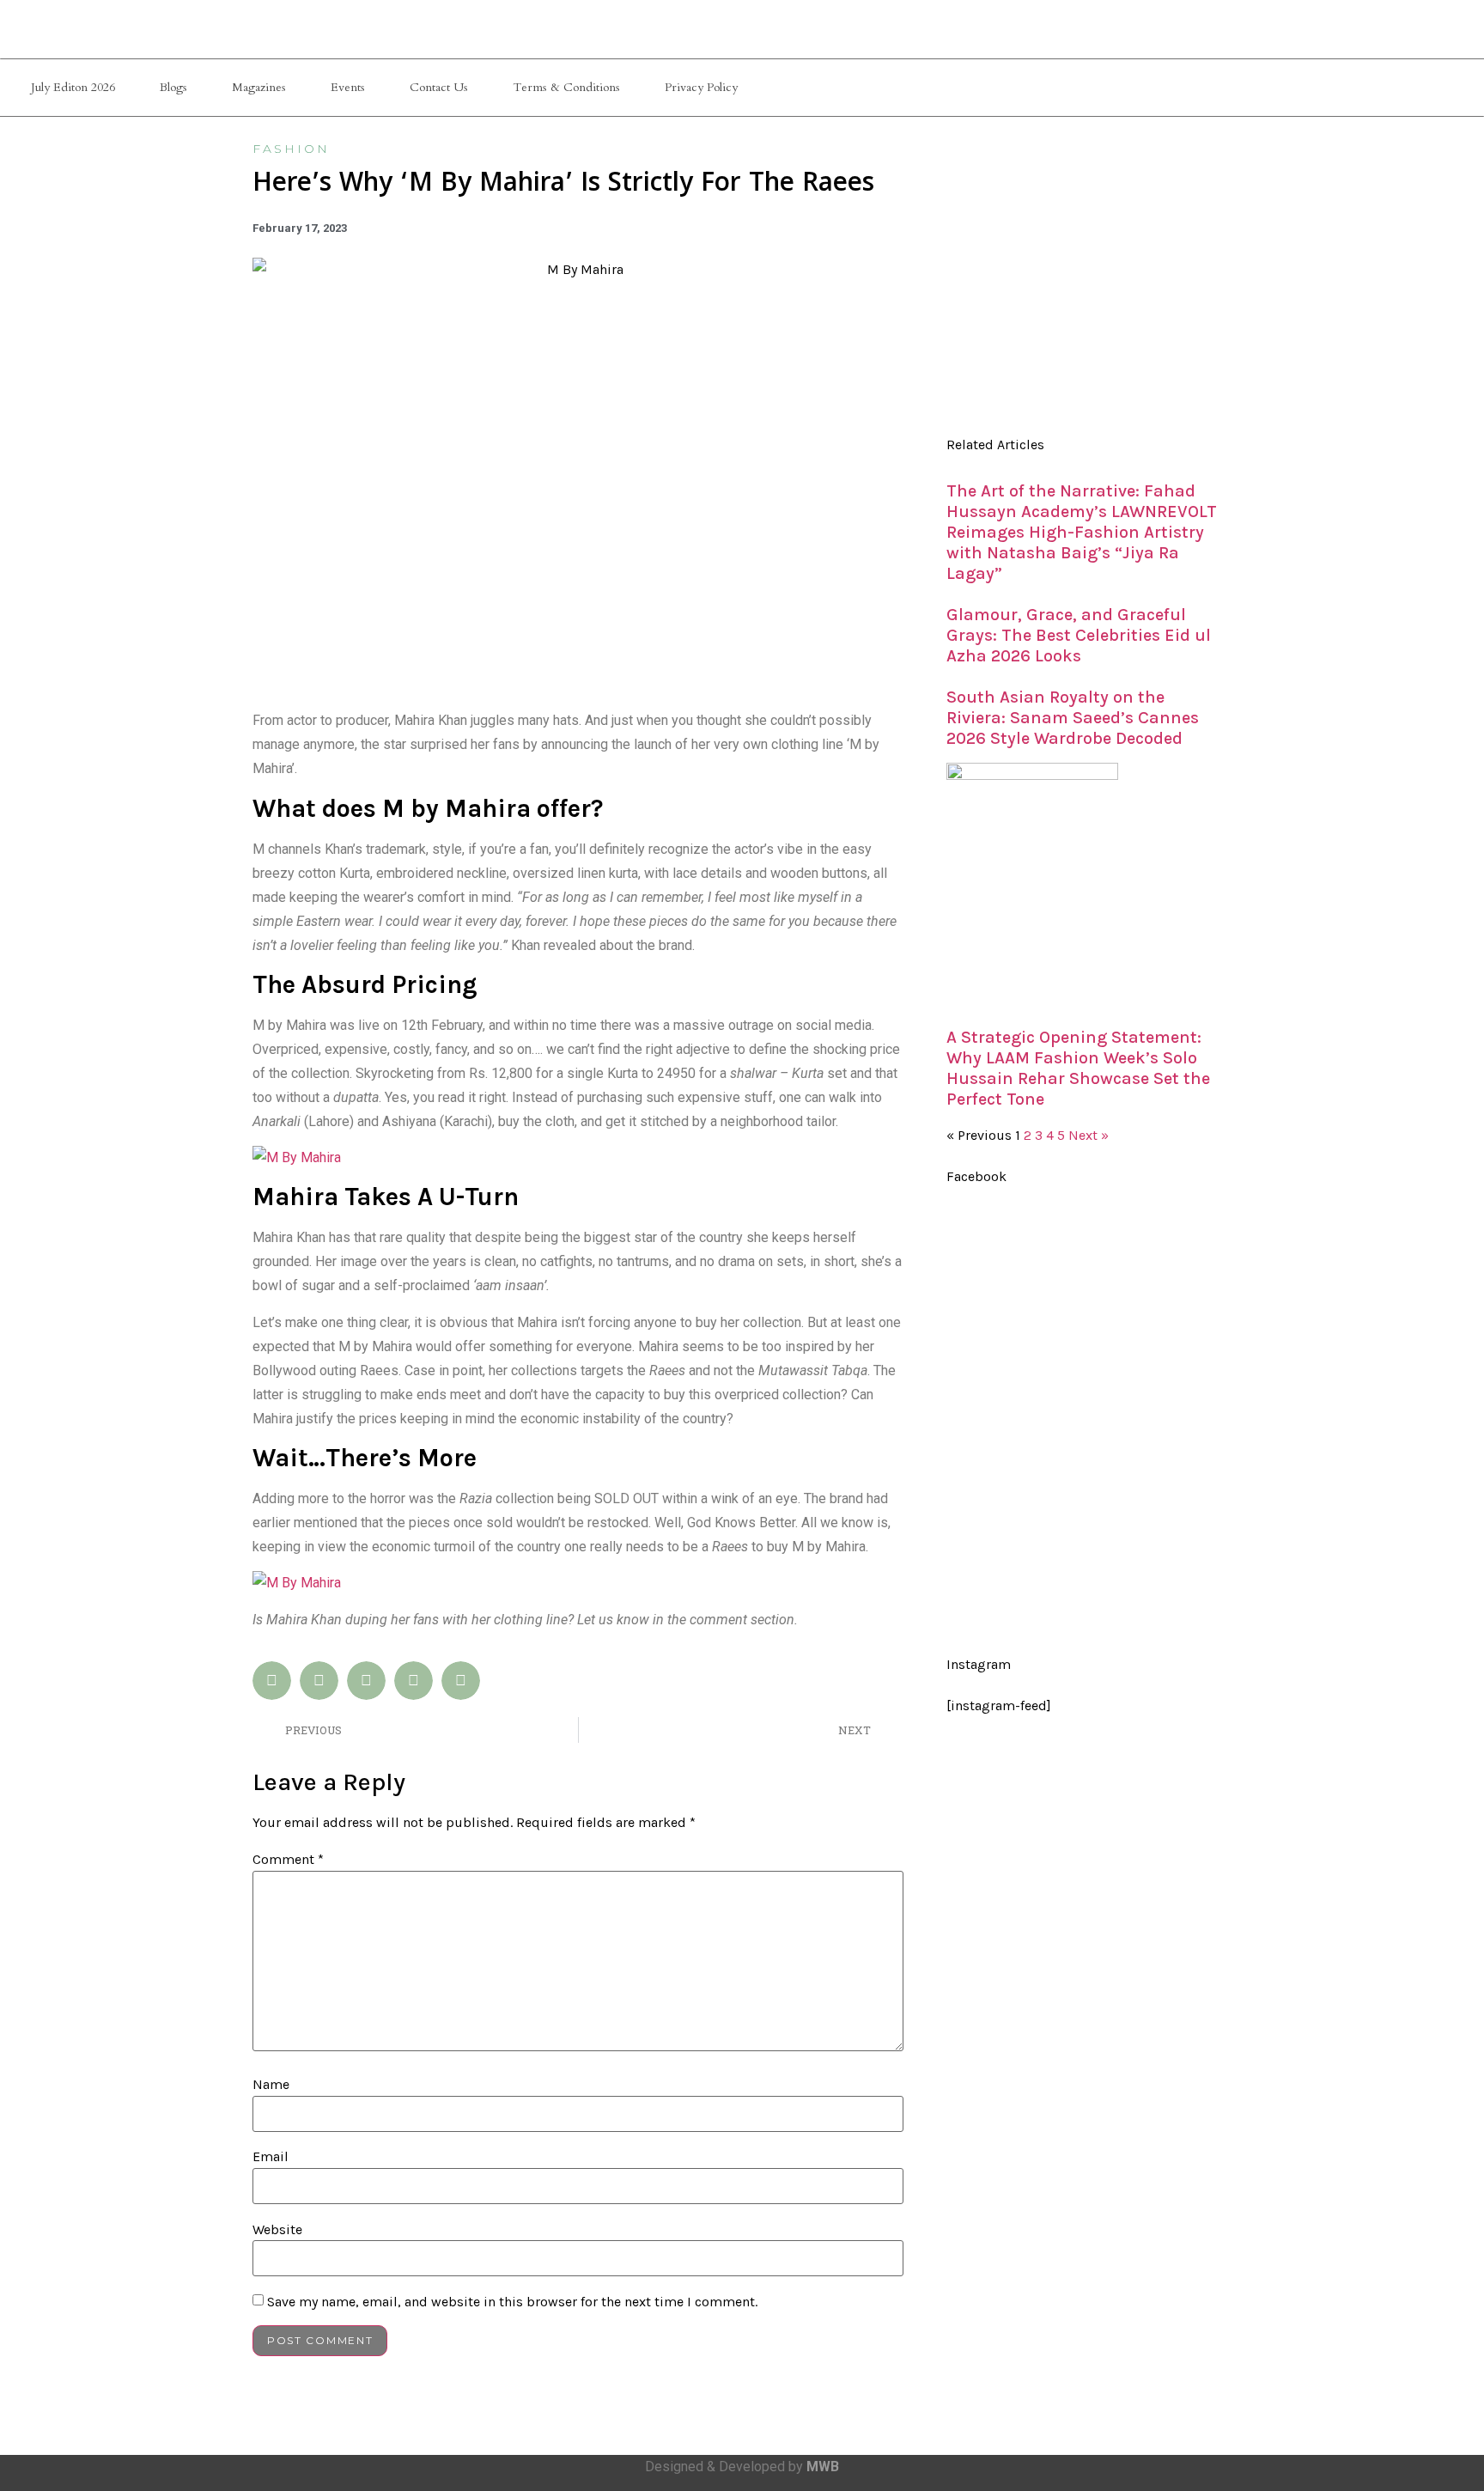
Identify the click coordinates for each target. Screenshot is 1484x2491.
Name (271, 2085)
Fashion (291, 149)
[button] (272, 1681)
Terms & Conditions (566, 87)
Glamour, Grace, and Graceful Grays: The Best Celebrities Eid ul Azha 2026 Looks (1079, 635)
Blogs (173, 87)
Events (348, 87)
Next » (1089, 1135)
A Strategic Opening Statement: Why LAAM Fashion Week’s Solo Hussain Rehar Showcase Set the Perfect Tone (1078, 1068)
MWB (823, 2467)
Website (277, 2230)
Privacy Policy (701, 87)
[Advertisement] (1084, 283)
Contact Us (439, 87)
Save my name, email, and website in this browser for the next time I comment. (512, 2302)
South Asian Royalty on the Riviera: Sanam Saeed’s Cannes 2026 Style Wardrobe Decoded (1073, 718)
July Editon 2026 (73, 87)
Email (271, 2157)
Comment (288, 1860)
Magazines (259, 87)
